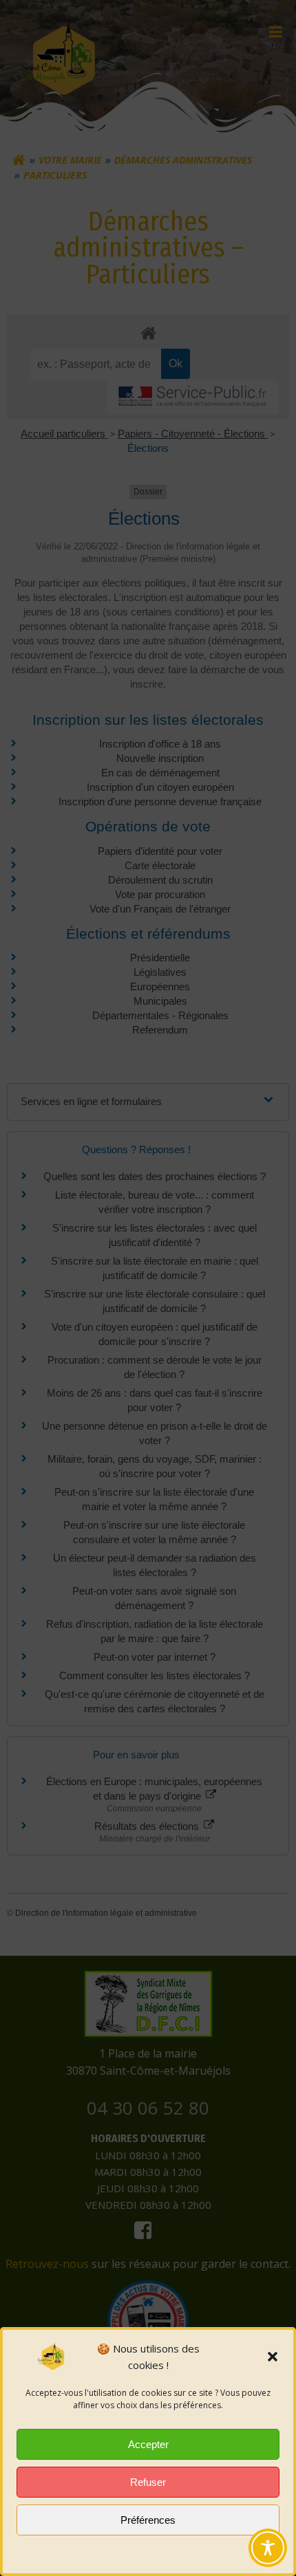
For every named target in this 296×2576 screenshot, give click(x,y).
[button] (273, 2357)
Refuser (148, 2482)
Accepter (148, 2444)
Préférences (148, 2520)
